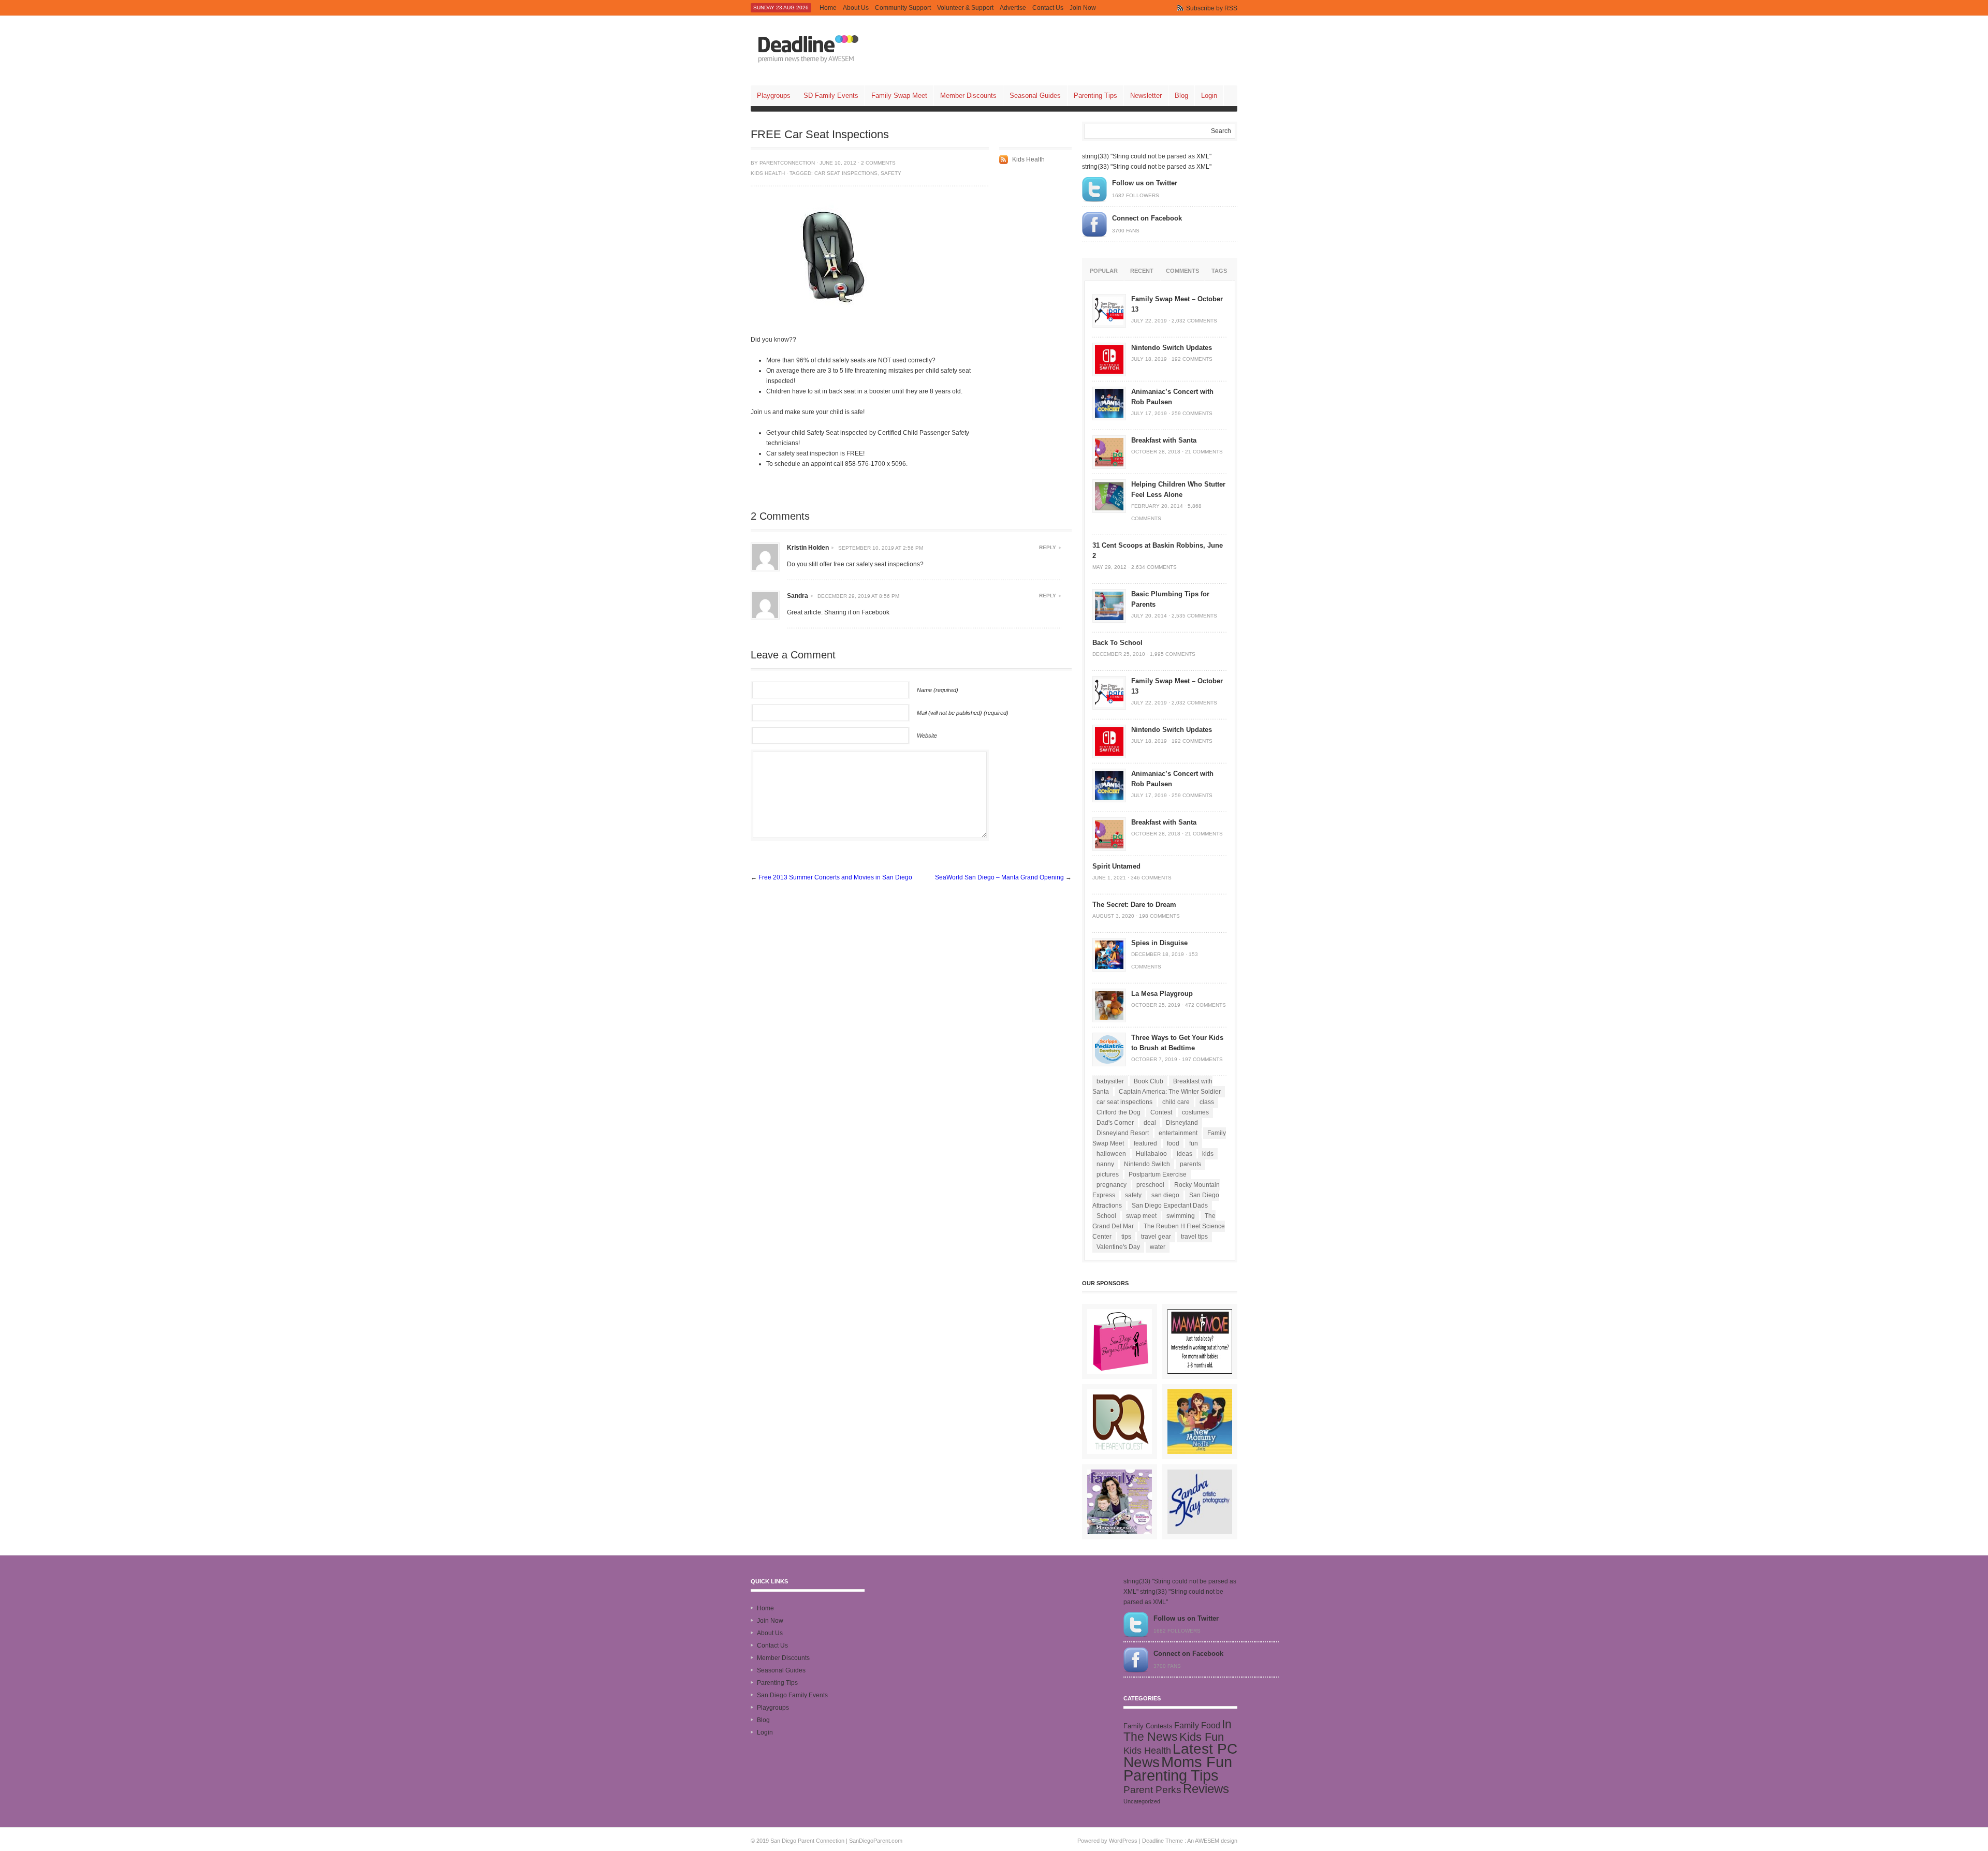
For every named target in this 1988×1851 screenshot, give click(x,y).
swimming (1181, 1216)
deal (1150, 1123)
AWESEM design (1216, 1841)
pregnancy (1112, 1185)
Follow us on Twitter (1145, 183)
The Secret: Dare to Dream (1134, 905)
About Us (856, 8)
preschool (1150, 1185)
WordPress (1123, 1841)
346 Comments (1151, 878)
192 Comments (1192, 359)
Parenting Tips (1095, 96)
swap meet (1141, 1216)
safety (891, 173)
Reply (1048, 547)
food (1173, 1143)
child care (1176, 1102)
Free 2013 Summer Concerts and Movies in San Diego (835, 877)
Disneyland (1182, 1123)
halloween (1111, 1154)
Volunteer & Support (965, 8)
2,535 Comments (1194, 616)
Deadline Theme (1163, 1841)
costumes (1195, 1112)
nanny (1105, 1164)
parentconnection (787, 163)
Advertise (1013, 8)
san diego (1165, 1195)
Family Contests (1148, 1726)
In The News (1178, 1730)
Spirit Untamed (1116, 866)
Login (1209, 96)
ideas (1185, 1154)
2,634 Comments (1154, 567)
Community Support (903, 8)
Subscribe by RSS (1212, 8)
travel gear (1156, 1237)
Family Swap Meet (899, 96)
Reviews (1206, 1789)
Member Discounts (968, 96)
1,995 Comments (1173, 654)
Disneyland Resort (1123, 1133)
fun (1194, 1143)
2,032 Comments (1194, 321)
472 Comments (1205, 1005)
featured (1145, 1143)
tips (1126, 1237)
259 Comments (1192, 413)
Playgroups (774, 96)
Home (828, 8)
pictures (1108, 1174)
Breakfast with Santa (1164, 440)
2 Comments (878, 163)
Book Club (1149, 1081)
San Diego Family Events (792, 1695)
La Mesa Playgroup (1162, 994)
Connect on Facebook (1147, 218)
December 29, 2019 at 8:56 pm (858, 596)
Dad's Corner (1115, 1123)
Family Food (1197, 1725)
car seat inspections (846, 173)
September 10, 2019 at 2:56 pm (881, 548)
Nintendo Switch (1147, 1164)
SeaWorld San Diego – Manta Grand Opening (999, 877)
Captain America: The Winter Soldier (1170, 1092)
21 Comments (1204, 452)
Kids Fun (1202, 1737)
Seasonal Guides (1035, 96)
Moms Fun (1197, 1762)
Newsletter (1146, 96)
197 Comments (1202, 1059)
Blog (1181, 96)
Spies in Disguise (1159, 943)
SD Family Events (831, 96)
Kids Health (768, 173)
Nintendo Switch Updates (1172, 348)
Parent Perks (1152, 1790)
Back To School (1117, 643)
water (1158, 1247)
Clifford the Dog (1119, 1112)
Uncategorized (1142, 1801)
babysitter (1110, 1081)
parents (1190, 1164)
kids (1208, 1154)
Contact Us (1048, 8)
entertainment (1178, 1133)
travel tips (1194, 1237)
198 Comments (1159, 916)
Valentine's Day (1118, 1247)
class (1207, 1102)
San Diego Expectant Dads (1170, 1206)
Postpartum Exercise (1158, 1174)
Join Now (1083, 8)
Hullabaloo (1151, 1154)
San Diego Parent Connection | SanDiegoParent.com (836, 1841)
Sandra (798, 596)
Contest (1161, 1112)
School (1106, 1216)
